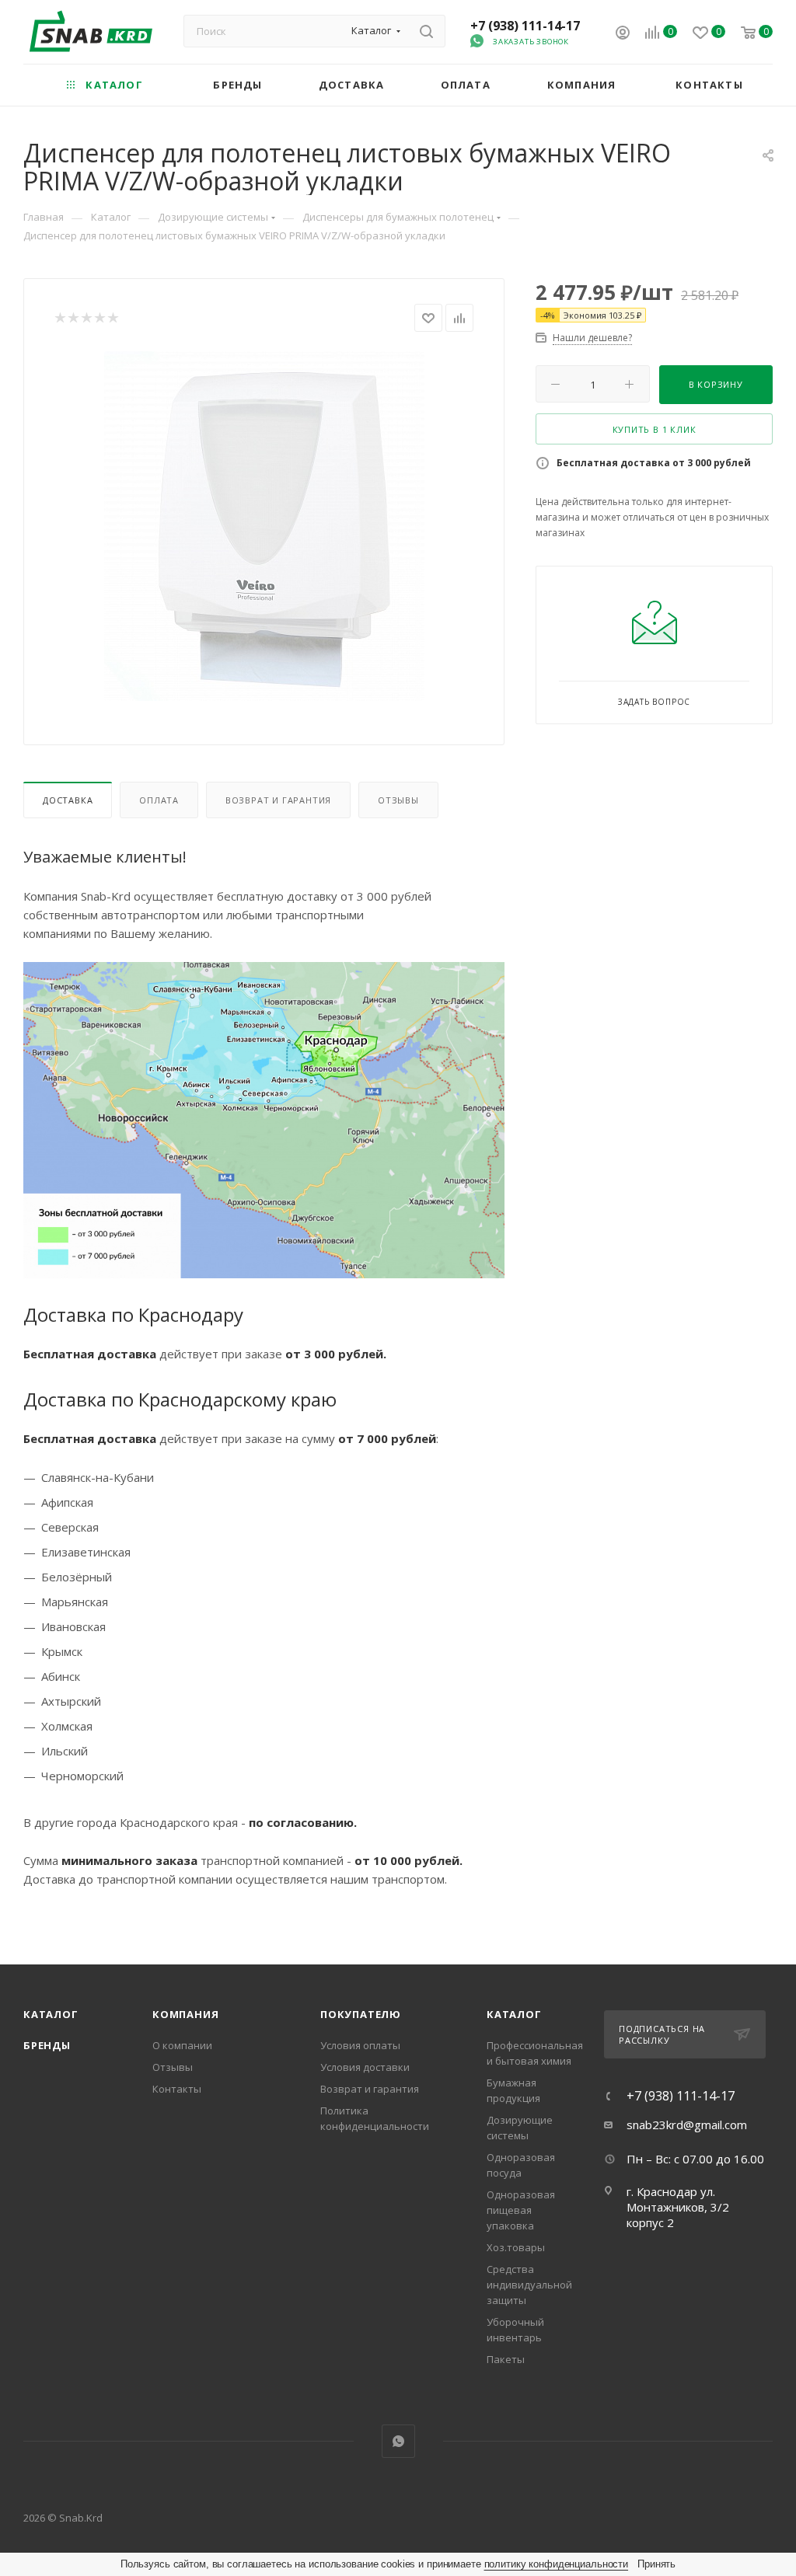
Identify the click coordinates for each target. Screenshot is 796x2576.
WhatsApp (398, 2441)
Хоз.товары (516, 2247)
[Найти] (426, 31)
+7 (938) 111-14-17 (525, 26)
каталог (514, 2014)
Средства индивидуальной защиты (529, 2285)
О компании (182, 2045)
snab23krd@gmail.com (687, 2125)
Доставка (68, 800)
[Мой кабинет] (623, 34)
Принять (656, 2564)
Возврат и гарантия (278, 800)
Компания (185, 2014)
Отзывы (398, 800)
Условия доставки (365, 2067)
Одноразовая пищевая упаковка (521, 2210)
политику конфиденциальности (557, 2564)
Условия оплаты (360, 2045)
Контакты (177, 2089)
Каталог (51, 2014)
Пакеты (506, 2359)
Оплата (159, 800)
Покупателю (361, 2014)
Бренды (47, 2045)
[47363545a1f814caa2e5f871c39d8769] (264, 526)
